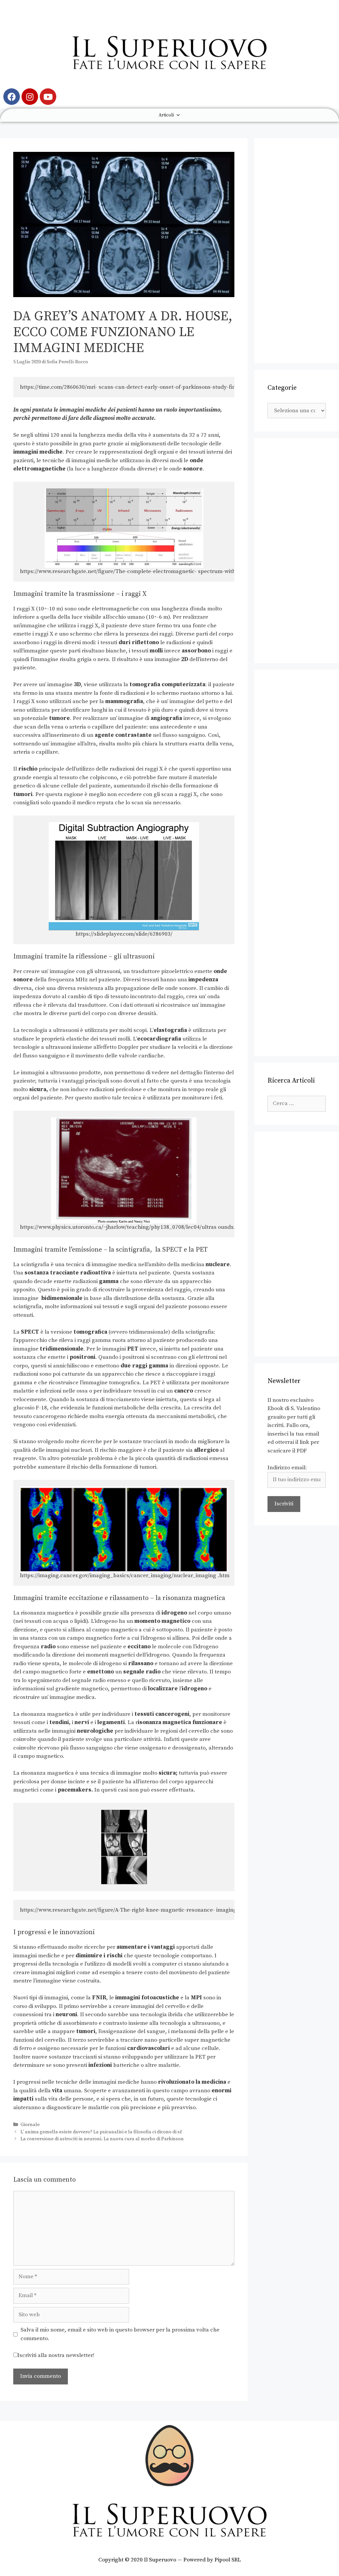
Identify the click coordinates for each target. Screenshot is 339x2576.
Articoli (166, 115)
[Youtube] (48, 97)
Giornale (30, 2125)
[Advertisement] (297, 251)
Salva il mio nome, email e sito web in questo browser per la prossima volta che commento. (120, 2334)
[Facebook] (12, 97)
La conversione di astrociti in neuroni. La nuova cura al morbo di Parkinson (102, 2139)
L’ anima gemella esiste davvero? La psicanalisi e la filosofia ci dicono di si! (101, 2132)
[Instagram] (30, 97)
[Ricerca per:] (297, 1103)
